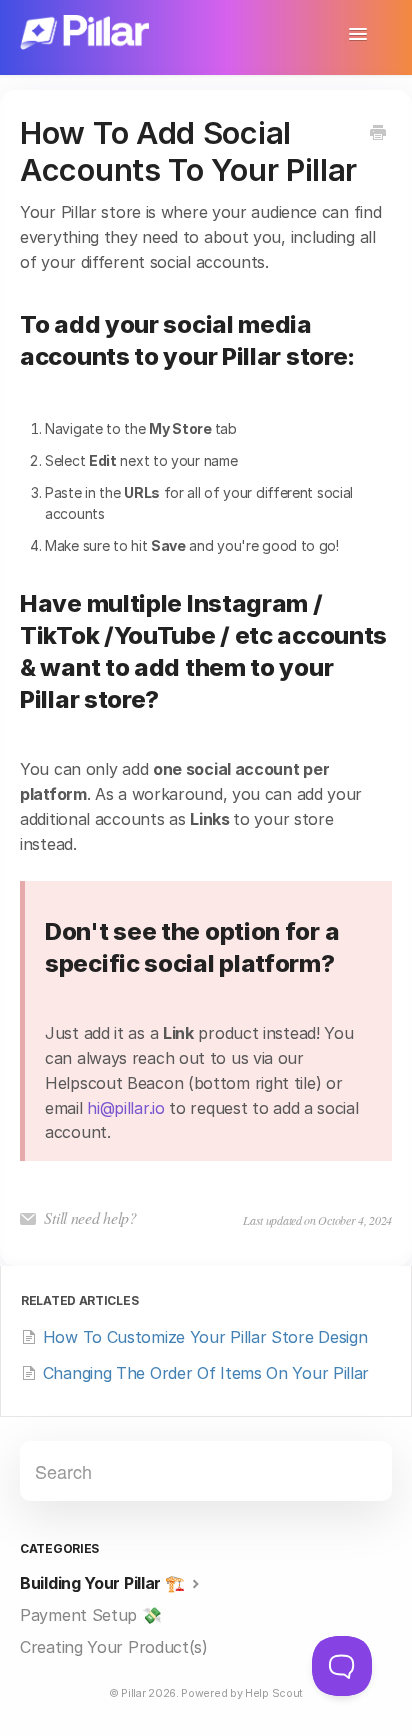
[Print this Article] (378, 134)
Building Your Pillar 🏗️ (104, 1583)
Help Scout (274, 1693)
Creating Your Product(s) (114, 1647)
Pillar (133, 1693)
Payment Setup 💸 (91, 1615)
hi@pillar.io (125, 1108)
